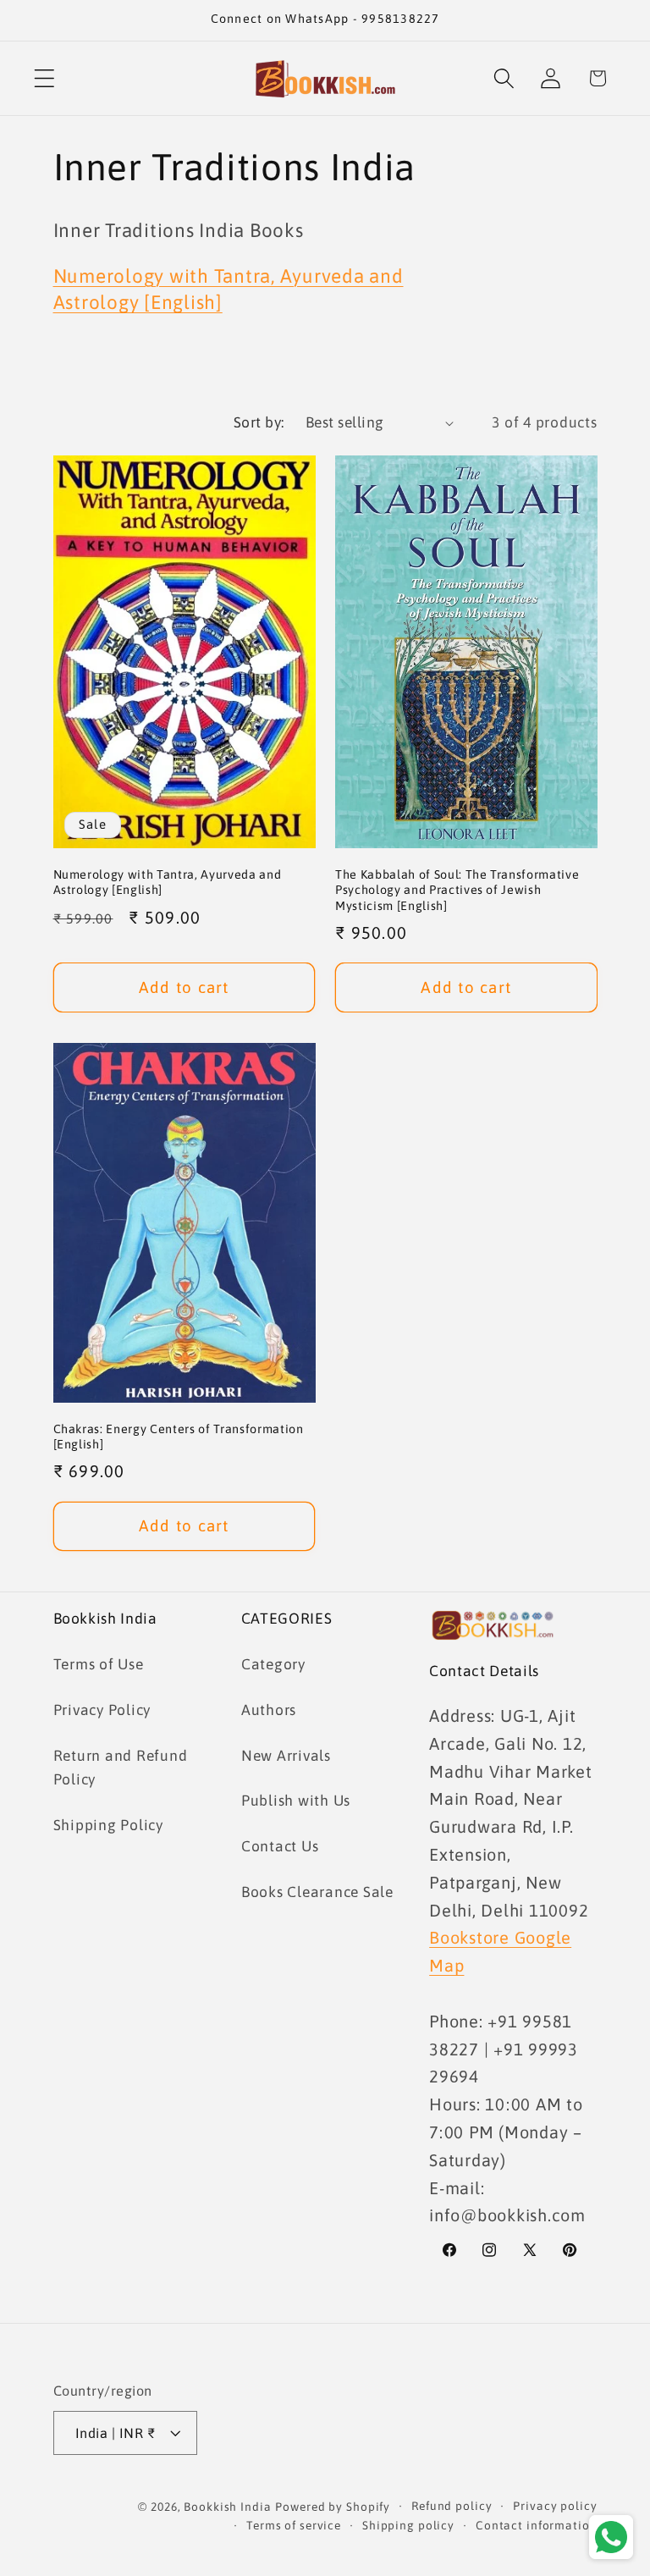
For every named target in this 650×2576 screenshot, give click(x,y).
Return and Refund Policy (121, 1768)
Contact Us (280, 1846)
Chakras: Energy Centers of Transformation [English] (179, 1437)
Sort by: (259, 422)
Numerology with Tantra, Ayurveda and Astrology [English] (168, 883)
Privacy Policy (102, 1710)
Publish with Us (296, 1801)
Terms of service (294, 2525)
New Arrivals (286, 1756)
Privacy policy (555, 2506)
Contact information (537, 2525)
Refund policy (452, 2506)
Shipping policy (408, 2525)
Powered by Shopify (333, 2507)
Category (273, 1664)
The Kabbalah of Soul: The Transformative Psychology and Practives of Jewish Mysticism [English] (457, 890)
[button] (44, 78)
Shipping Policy (108, 1825)
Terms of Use (99, 1664)
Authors (269, 1710)
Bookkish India (227, 2507)
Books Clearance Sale (317, 1892)
